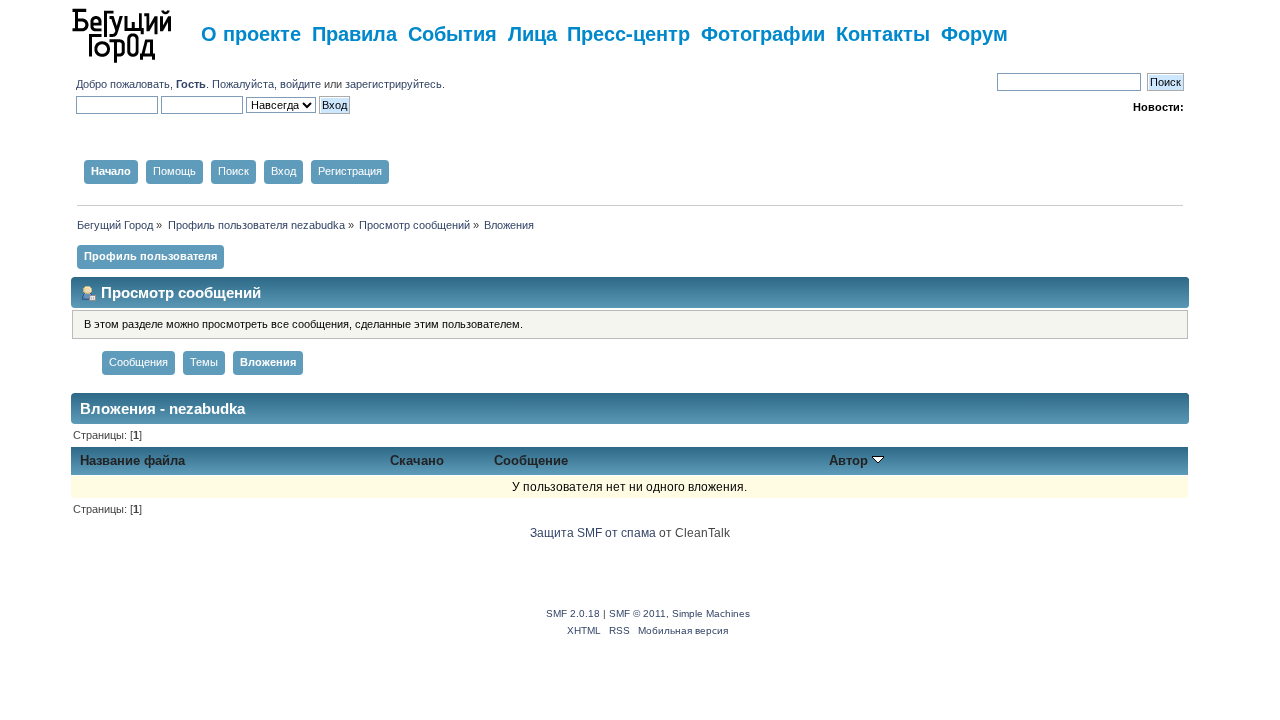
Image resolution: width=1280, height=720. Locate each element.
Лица (532, 32)
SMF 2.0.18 (573, 613)
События (452, 32)
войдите (300, 84)
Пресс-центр (628, 32)
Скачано (417, 460)
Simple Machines (711, 613)
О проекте (251, 32)
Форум (974, 32)
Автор (850, 460)
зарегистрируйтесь (393, 84)
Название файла (132, 460)
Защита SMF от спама (593, 533)
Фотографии (763, 32)
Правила (354, 32)
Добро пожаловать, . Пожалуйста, (178, 84)
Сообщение (531, 460)
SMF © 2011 (637, 613)
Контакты (883, 32)
